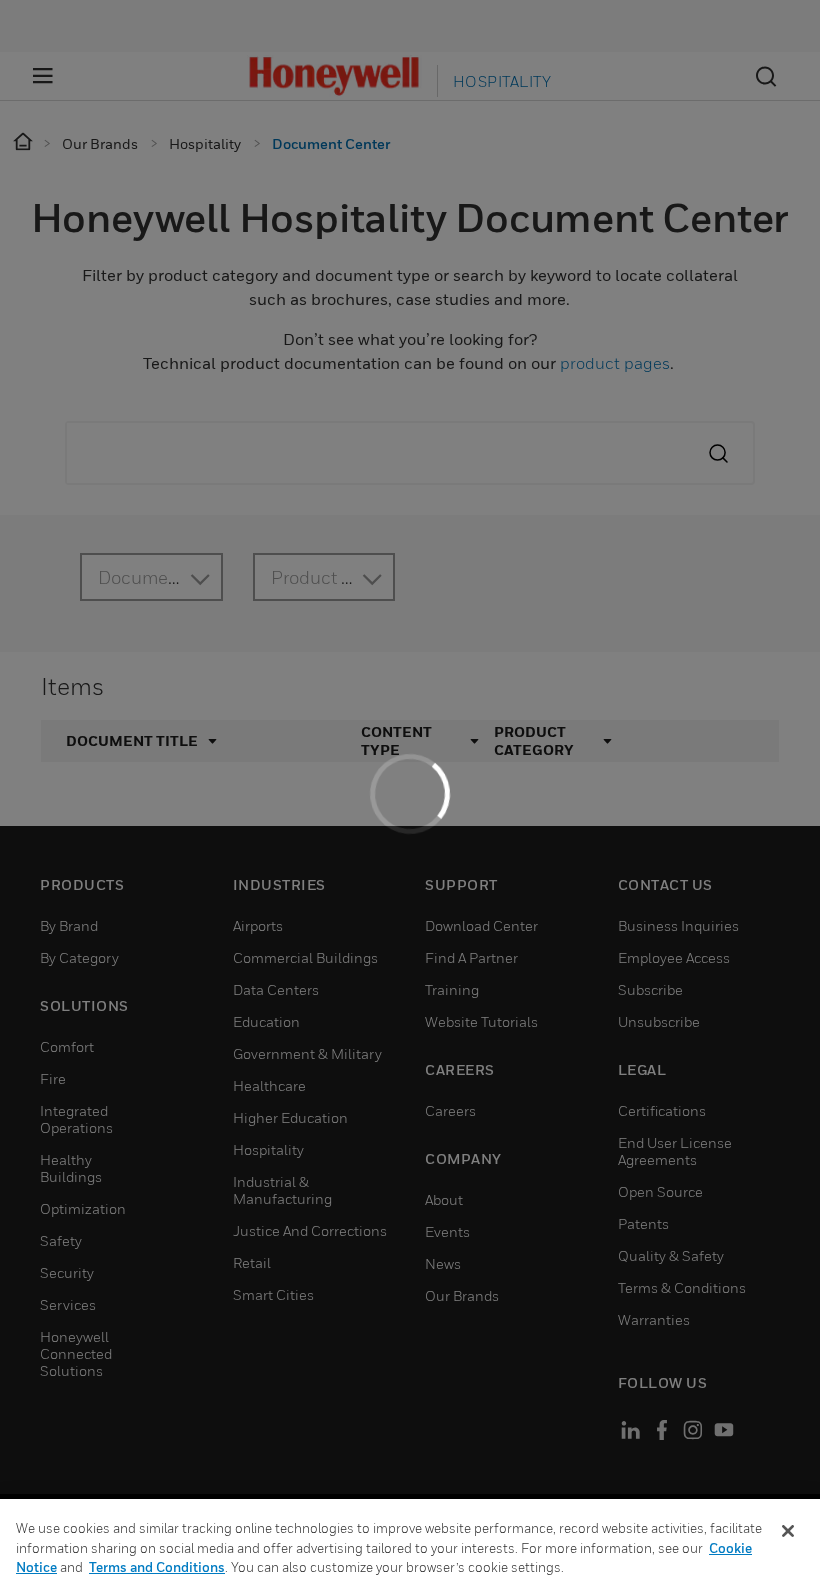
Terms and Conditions (157, 1567)
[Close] (788, 1531)
